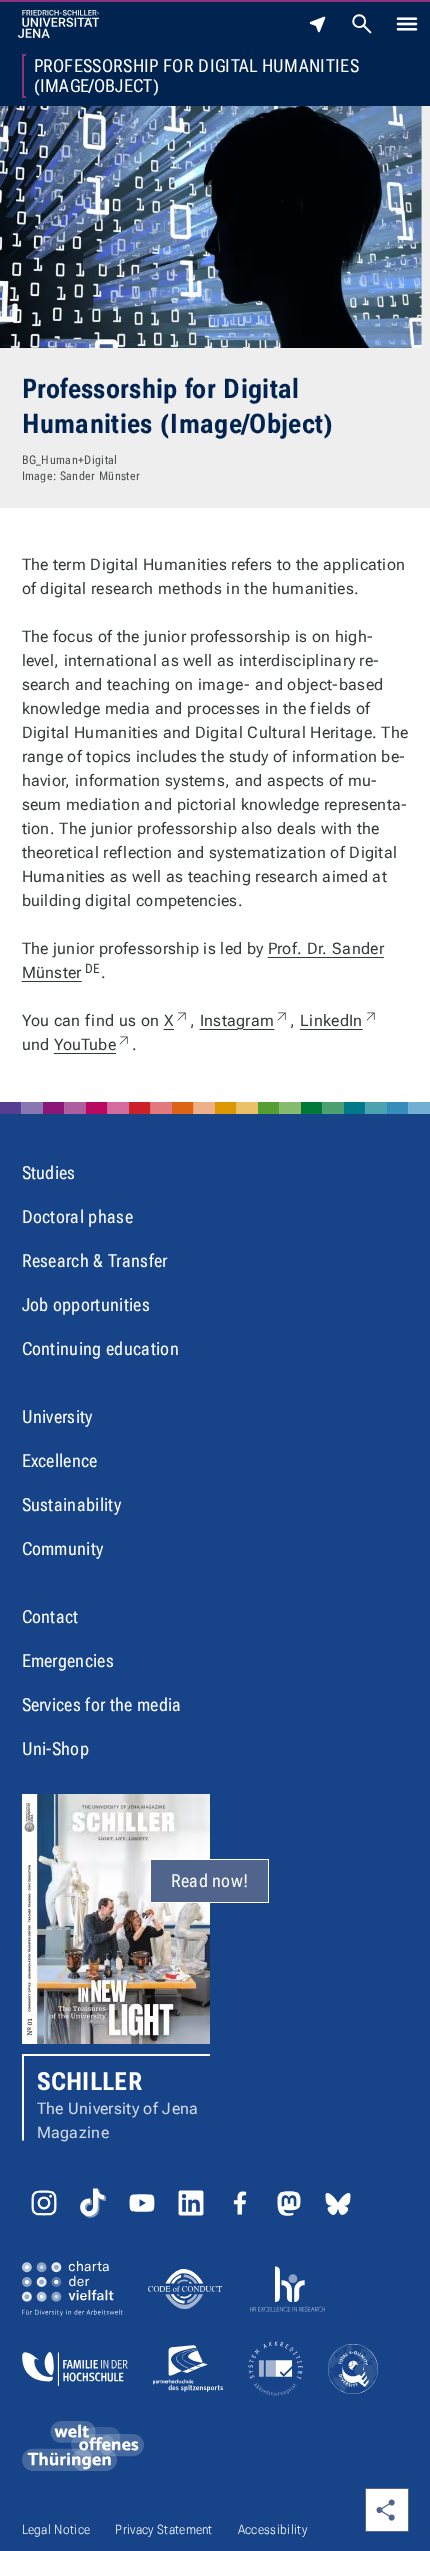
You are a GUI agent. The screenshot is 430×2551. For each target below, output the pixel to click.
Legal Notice (56, 2529)
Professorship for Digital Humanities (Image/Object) (197, 76)
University (57, 1416)
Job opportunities (86, 1304)
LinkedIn (339, 1020)
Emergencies (68, 1660)
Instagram (245, 1020)
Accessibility (272, 2529)
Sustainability (71, 1504)
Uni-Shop (56, 1748)
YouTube (93, 1044)
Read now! (210, 1880)
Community (63, 1548)
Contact (50, 1616)
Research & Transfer (95, 1260)
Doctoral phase (77, 1216)
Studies (49, 1172)
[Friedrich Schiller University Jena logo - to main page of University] (58, 24)
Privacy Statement (163, 2529)
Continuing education (100, 1348)
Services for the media (102, 1704)
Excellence (60, 1460)
